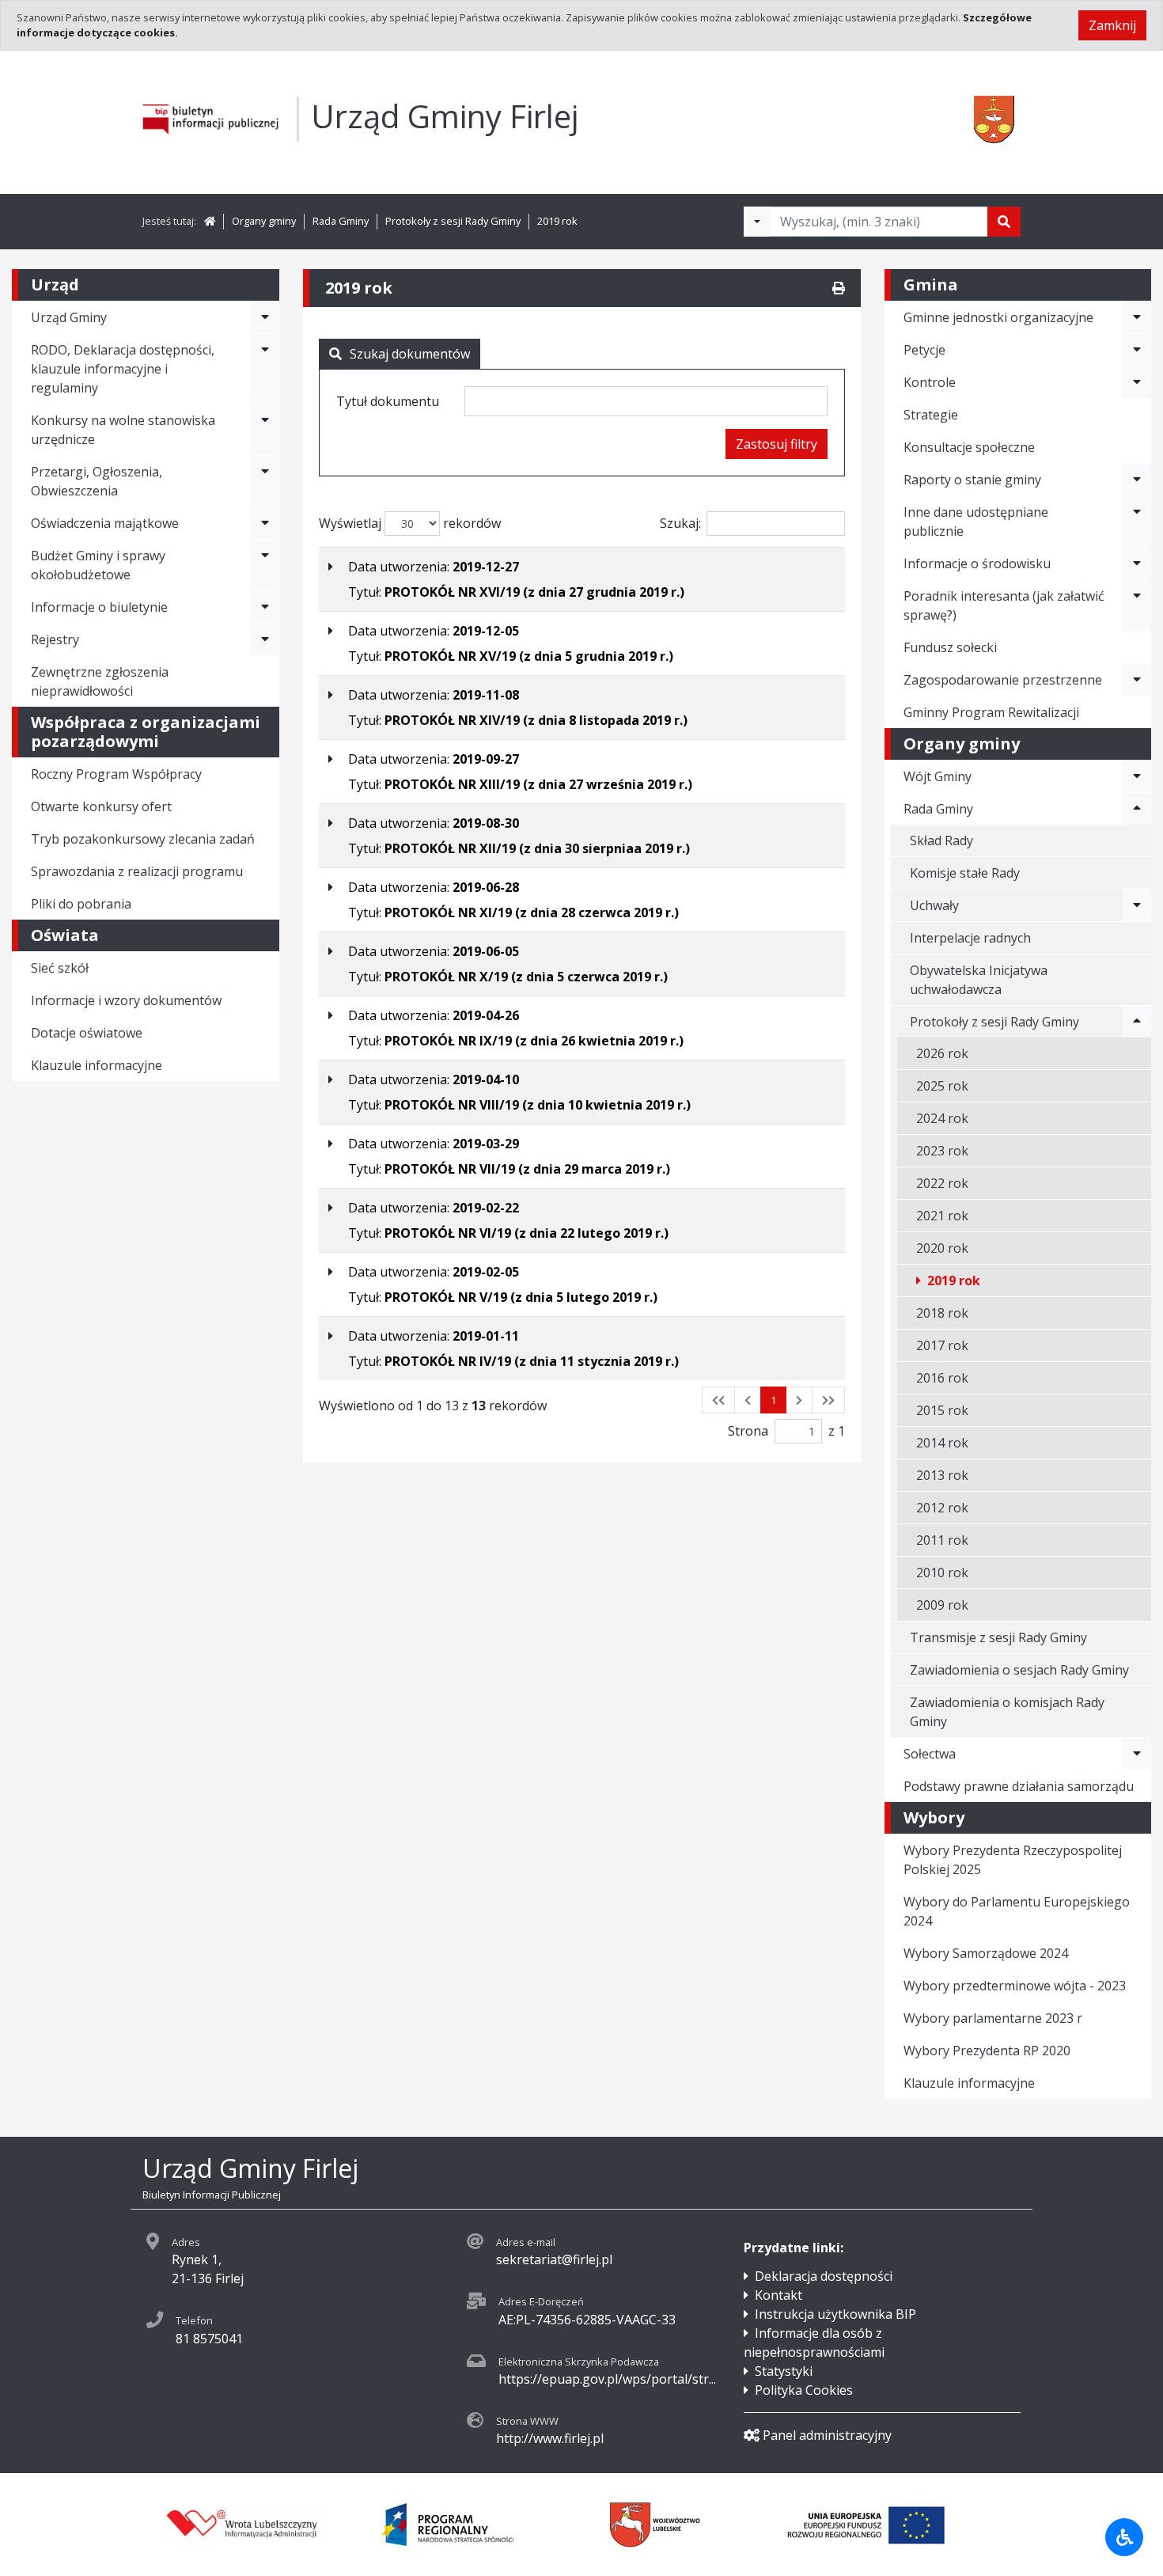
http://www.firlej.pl (550, 2438)
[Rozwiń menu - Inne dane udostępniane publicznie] (1137, 522)
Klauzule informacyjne (97, 1065)
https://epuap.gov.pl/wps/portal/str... (607, 2379)
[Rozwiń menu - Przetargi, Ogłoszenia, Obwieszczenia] (265, 481)
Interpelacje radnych (970, 938)
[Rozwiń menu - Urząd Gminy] (265, 317)
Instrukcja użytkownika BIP (835, 2314)
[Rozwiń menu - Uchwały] (1137, 905)
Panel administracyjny (827, 2435)
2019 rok (557, 221)
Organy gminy (264, 221)
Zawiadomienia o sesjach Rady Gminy (1019, 1670)
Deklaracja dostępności (824, 2276)
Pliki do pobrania (81, 904)
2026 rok (942, 1053)
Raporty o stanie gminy (972, 480)
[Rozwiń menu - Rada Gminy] (1137, 809)
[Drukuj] (839, 288)
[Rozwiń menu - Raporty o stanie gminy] (1137, 480)
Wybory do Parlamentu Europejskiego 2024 (1017, 1911)
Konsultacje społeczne (969, 447)
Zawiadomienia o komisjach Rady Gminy (1007, 1712)
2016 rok (942, 1378)
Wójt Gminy (938, 776)
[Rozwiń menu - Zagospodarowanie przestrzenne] (1137, 680)
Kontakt (778, 2295)
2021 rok (942, 1216)
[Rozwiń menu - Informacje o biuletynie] (265, 607)
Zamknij (1112, 25)
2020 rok (942, 1248)
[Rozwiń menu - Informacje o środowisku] (1137, 563)
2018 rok (942, 1313)
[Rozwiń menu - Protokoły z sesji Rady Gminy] (1137, 1022)
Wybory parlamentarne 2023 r (993, 2018)
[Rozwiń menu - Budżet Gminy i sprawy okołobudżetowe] (265, 565)
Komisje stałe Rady (965, 873)
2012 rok (942, 1508)
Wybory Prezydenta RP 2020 (987, 2051)
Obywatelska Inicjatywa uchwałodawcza (979, 980)
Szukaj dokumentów (410, 354)
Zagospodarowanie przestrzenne (1003, 680)
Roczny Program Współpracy (116, 774)
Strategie (931, 415)
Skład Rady (941, 840)
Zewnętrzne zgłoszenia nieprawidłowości (100, 681)
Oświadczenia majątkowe (105, 523)
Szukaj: (680, 523)
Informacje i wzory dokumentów (126, 1000)
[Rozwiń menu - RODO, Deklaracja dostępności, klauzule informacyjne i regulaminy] (265, 369)
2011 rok (942, 1540)
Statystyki (784, 2371)
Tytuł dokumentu (388, 401)
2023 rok (942, 1151)
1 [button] (773, 1400)
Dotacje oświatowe (87, 1033)
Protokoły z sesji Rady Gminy (453, 221)
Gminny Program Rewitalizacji (991, 712)
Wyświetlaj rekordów (410, 523)
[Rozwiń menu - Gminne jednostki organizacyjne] (1137, 317)
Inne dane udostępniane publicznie (976, 522)
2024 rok (942, 1118)
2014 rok (942, 1443)
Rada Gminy (341, 221)
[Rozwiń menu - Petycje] (1137, 350)
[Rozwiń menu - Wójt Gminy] (1137, 776)
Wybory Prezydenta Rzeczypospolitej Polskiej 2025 (1013, 1860)
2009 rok (942, 1605)
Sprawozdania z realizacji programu (137, 871)
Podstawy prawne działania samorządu (1019, 1786)
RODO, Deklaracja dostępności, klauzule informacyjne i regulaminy (123, 369)
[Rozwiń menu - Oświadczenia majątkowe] (265, 523)
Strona (748, 1431)
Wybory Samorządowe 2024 (986, 1953)
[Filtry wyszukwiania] (757, 222)
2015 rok (942, 1410)
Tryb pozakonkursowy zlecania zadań (143, 839)
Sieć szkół (60, 968)
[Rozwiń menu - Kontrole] (1137, 382)
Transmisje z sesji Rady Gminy (998, 1637)
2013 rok (942, 1475)
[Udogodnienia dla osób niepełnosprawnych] (1124, 2537)
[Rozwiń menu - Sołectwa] (1137, 1754)
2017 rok (942, 1345)
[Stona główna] (210, 221)
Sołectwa (930, 1754)
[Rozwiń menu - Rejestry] (265, 639)
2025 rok (942, 1086)
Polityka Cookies (804, 2390)
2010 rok (942, 1573)
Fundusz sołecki (950, 647)
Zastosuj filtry (777, 444)
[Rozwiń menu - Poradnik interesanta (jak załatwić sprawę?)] (1137, 605)
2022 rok (942, 1183)
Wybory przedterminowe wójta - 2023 (1015, 1986)
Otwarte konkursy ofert (101, 806)
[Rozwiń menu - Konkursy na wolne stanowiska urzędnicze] (265, 430)
